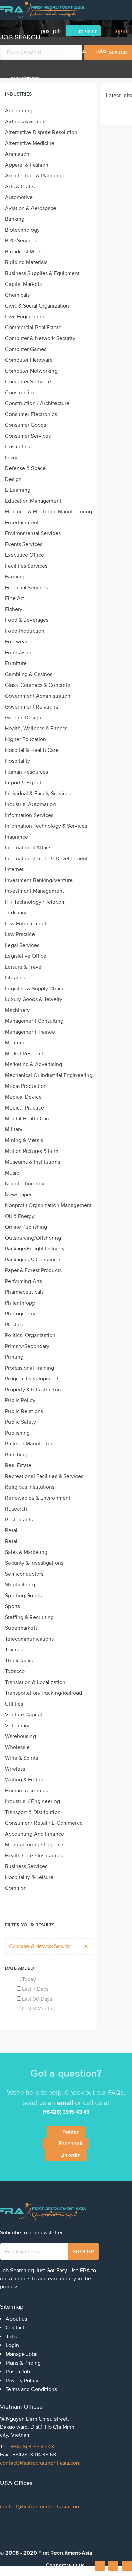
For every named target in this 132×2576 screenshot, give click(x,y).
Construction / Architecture (37, 403)
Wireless (15, 1769)
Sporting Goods (23, 1596)
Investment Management (35, 891)
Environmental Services (33, 533)
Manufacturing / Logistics (35, 1845)
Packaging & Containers (33, 1260)
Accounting (19, 111)
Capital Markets (23, 284)
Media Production (26, 1086)
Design (13, 479)
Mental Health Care (28, 1119)
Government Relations (31, 707)
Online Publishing (26, 1227)
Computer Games (26, 349)
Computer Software (28, 382)
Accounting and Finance (35, 1834)
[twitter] (127, 2566)
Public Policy (20, 1400)
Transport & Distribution (33, 1812)
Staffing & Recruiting (29, 1617)
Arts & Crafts (20, 187)
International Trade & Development (46, 859)
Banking (15, 219)
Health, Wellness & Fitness (36, 729)
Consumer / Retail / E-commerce (44, 1823)
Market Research (25, 1054)
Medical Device (23, 1097)
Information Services (29, 815)
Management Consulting (34, 1021)
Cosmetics (17, 447)
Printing (14, 1357)
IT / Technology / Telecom (35, 902)
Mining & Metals (24, 1140)
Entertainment (22, 523)
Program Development (32, 1379)
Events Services (24, 544)
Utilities (14, 1704)
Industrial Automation (30, 804)
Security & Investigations (34, 1563)
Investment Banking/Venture (39, 880)
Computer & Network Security (40, 338)
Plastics (14, 1325)
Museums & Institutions (32, 1162)
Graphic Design (23, 718)
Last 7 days (35, 1989)
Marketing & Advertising (34, 1064)
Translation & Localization (35, 1682)
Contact (15, 2328)
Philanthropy (20, 1303)
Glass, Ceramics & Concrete (38, 685)
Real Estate (18, 1465)
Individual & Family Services (38, 794)
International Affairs (28, 848)
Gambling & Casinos (29, 674)
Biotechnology (22, 230)
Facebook (70, 2144)
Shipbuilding (20, 1585)
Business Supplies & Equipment (42, 273)
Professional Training (30, 1368)
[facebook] (100, 2568)
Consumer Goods (26, 425)
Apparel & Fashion (27, 165)
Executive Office (25, 555)
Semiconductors (24, 1574)
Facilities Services (26, 566)
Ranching (16, 1455)
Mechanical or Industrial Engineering (49, 1075)
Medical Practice (25, 1108)
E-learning (18, 490)
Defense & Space (25, 468)
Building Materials (26, 262)
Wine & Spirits (21, 1758)
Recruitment (25, 78)
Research (16, 1509)
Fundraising (19, 653)
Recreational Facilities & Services (44, 1476)
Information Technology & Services (46, 826)
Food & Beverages (27, 620)
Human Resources (27, 772)
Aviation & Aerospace (31, 208)
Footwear (16, 642)
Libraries (15, 978)
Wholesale (17, 1747)
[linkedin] (113, 2566)
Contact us (74, 51)
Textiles (14, 1650)
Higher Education (26, 739)
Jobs (101, 51)
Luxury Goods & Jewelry (34, 999)
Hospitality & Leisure (29, 1877)
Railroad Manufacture (30, 1444)
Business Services (26, 1866)
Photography (20, 1314)
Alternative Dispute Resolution (41, 132)
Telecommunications (29, 1639)
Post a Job (18, 2372)
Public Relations (24, 1411)
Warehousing (20, 1736)
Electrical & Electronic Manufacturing (49, 512)
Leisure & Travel (24, 967)
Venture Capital (24, 1715)
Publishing (17, 1433)
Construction (20, 393)
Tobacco (15, 1671)
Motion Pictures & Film (32, 1151)
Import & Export (23, 783)
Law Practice (20, 934)
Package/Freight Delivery (35, 1249)
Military (14, 1129)
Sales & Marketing (26, 1552)
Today (29, 1979)
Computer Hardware (29, 360)
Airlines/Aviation (25, 122)
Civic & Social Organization (37, 306)
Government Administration (38, 696)
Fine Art (15, 598)
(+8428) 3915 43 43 (32, 2447)
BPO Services (21, 241)
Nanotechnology (25, 1184)
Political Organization (30, 1335)
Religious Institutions (30, 1487)
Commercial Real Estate (33, 328)
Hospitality (18, 761)
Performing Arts (24, 1281)
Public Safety (20, 1422)
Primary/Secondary (27, 1346)
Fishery (14, 609)
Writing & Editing (25, 1780)
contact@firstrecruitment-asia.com (40, 2463)
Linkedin (70, 2155)
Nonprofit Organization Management (48, 1205)
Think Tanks (19, 1661)
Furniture (16, 663)
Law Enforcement (26, 924)
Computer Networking (31, 371)
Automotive (19, 197)
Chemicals (17, 295)
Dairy (11, 458)
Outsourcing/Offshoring (33, 1238)
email (65, 2103)
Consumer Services (28, 436)
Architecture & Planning (33, 176)
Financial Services (26, 588)
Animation (17, 154)
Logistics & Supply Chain (34, 989)
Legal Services (22, 945)
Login (12, 2345)
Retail (12, 1530)
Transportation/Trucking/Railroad (43, 1693)
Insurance (17, 837)
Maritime (15, 1043)
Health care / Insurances (34, 1856)
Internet (14, 869)
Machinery (17, 1010)
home (18, 51)
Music (12, 1173)
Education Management (33, 501)
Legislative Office (26, 956)
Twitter (71, 2132)
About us (43, 51)
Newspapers (20, 1195)
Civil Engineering (25, 317)
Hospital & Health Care (32, 750)
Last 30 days (37, 1999)
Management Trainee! (31, 1032)
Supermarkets (21, 1628)
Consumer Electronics (31, 414)
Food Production (25, 631)
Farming (15, 577)
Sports (13, 1606)
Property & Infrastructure (34, 1390)
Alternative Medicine (30, 143)
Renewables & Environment (38, 1498)
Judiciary (16, 913)
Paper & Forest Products (33, 1270)
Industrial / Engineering (32, 1801)
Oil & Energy (20, 1216)
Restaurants (19, 1520)
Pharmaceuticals (24, 1292)
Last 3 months (38, 2009)
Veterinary (17, 1726)
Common (16, 1888)
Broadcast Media (25, 252)
